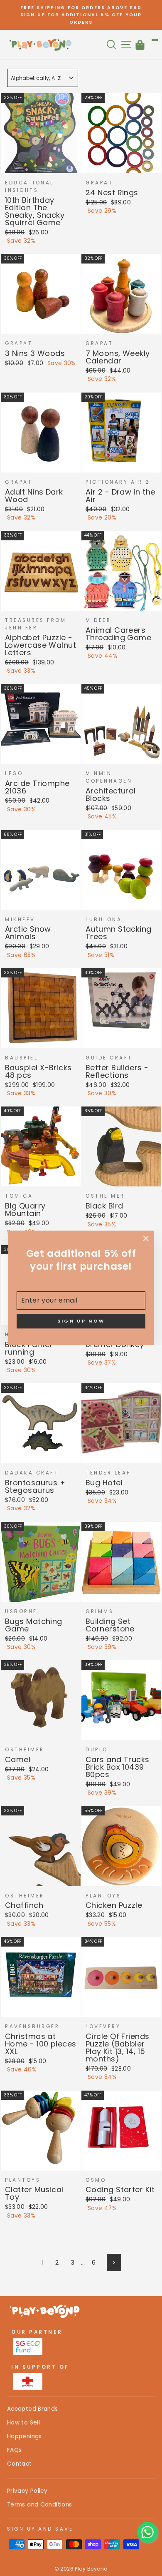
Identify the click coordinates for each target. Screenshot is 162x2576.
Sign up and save (40, 2529)
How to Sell (23, 2423)
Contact (20, 2464)
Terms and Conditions (39, 2505)
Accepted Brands (33, 2409)
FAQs (14, 2450)
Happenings (25, 2436)
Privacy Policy (27, 2491)
